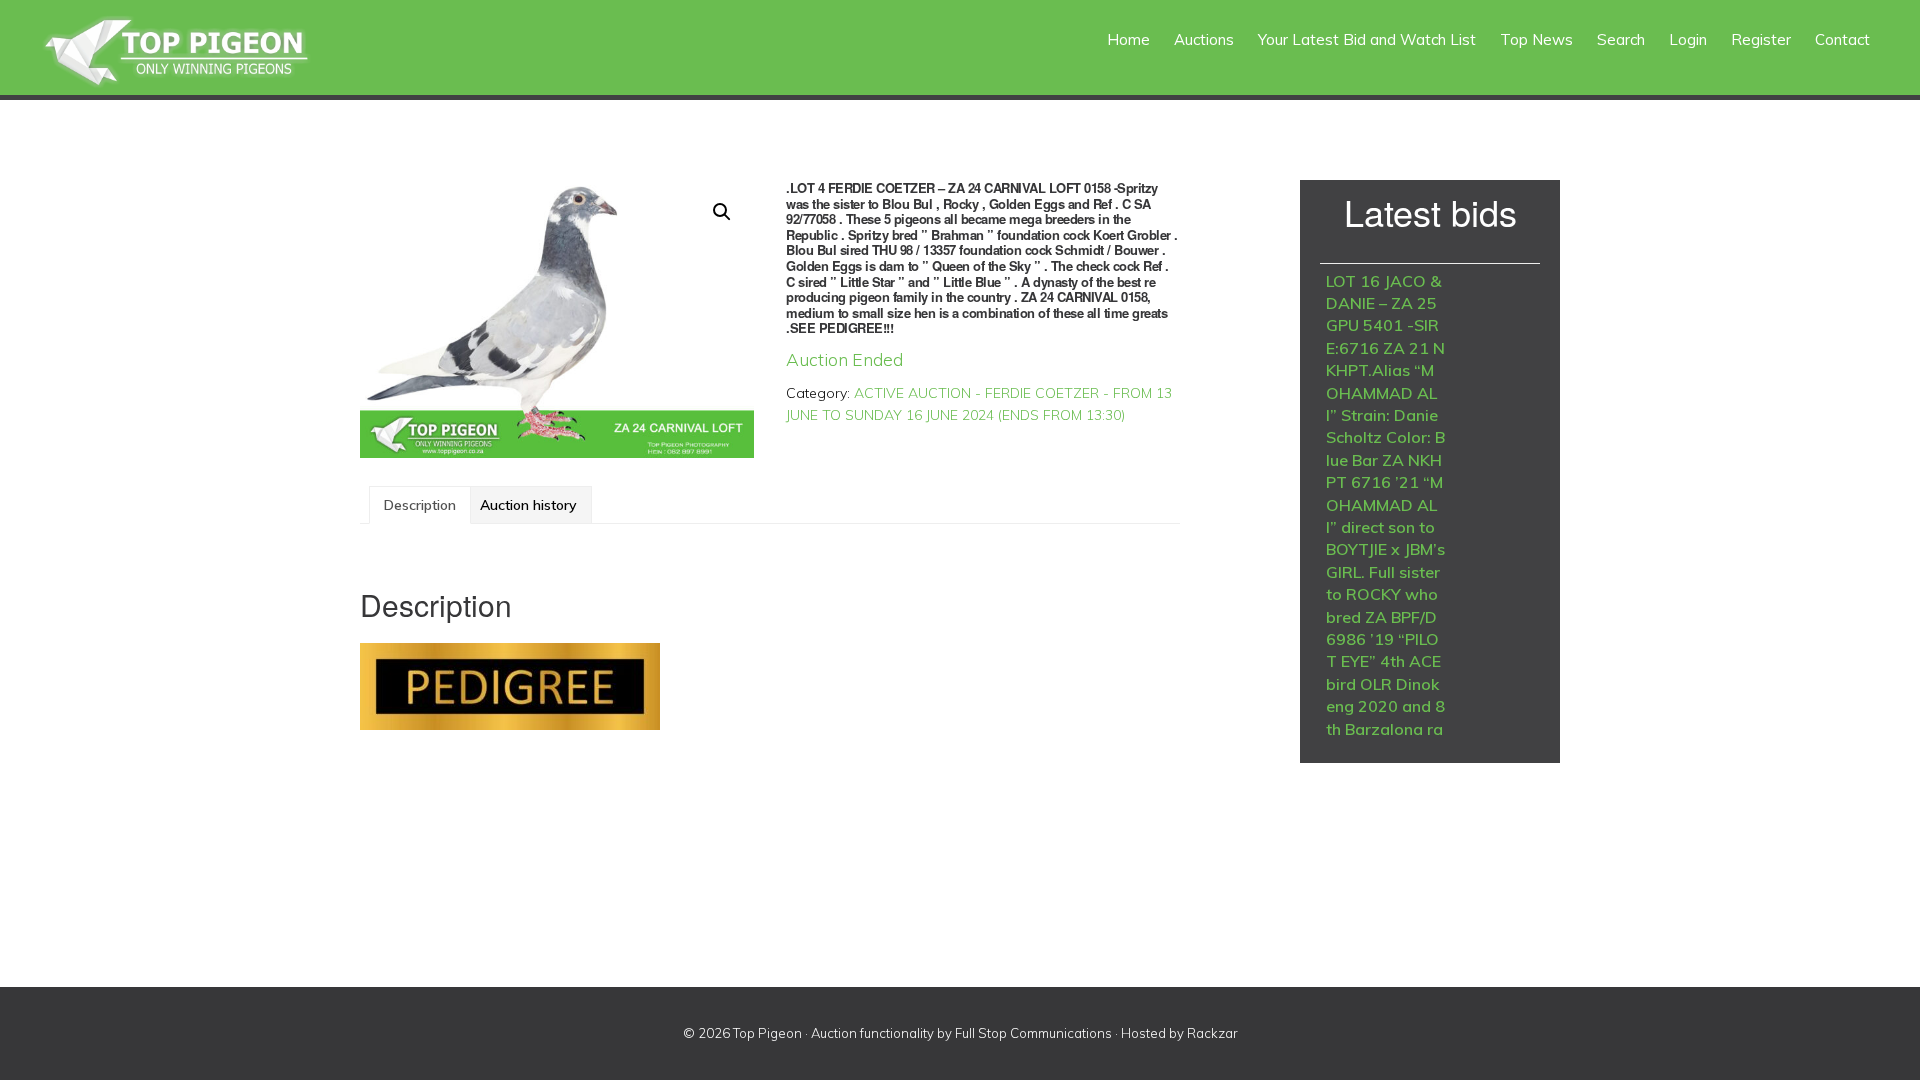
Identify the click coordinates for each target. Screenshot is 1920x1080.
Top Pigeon (200, 52)
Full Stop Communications (1033, 1033)
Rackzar (1212, 1033)
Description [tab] (420, 505)
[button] (722, 212)
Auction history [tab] (528, 505)
